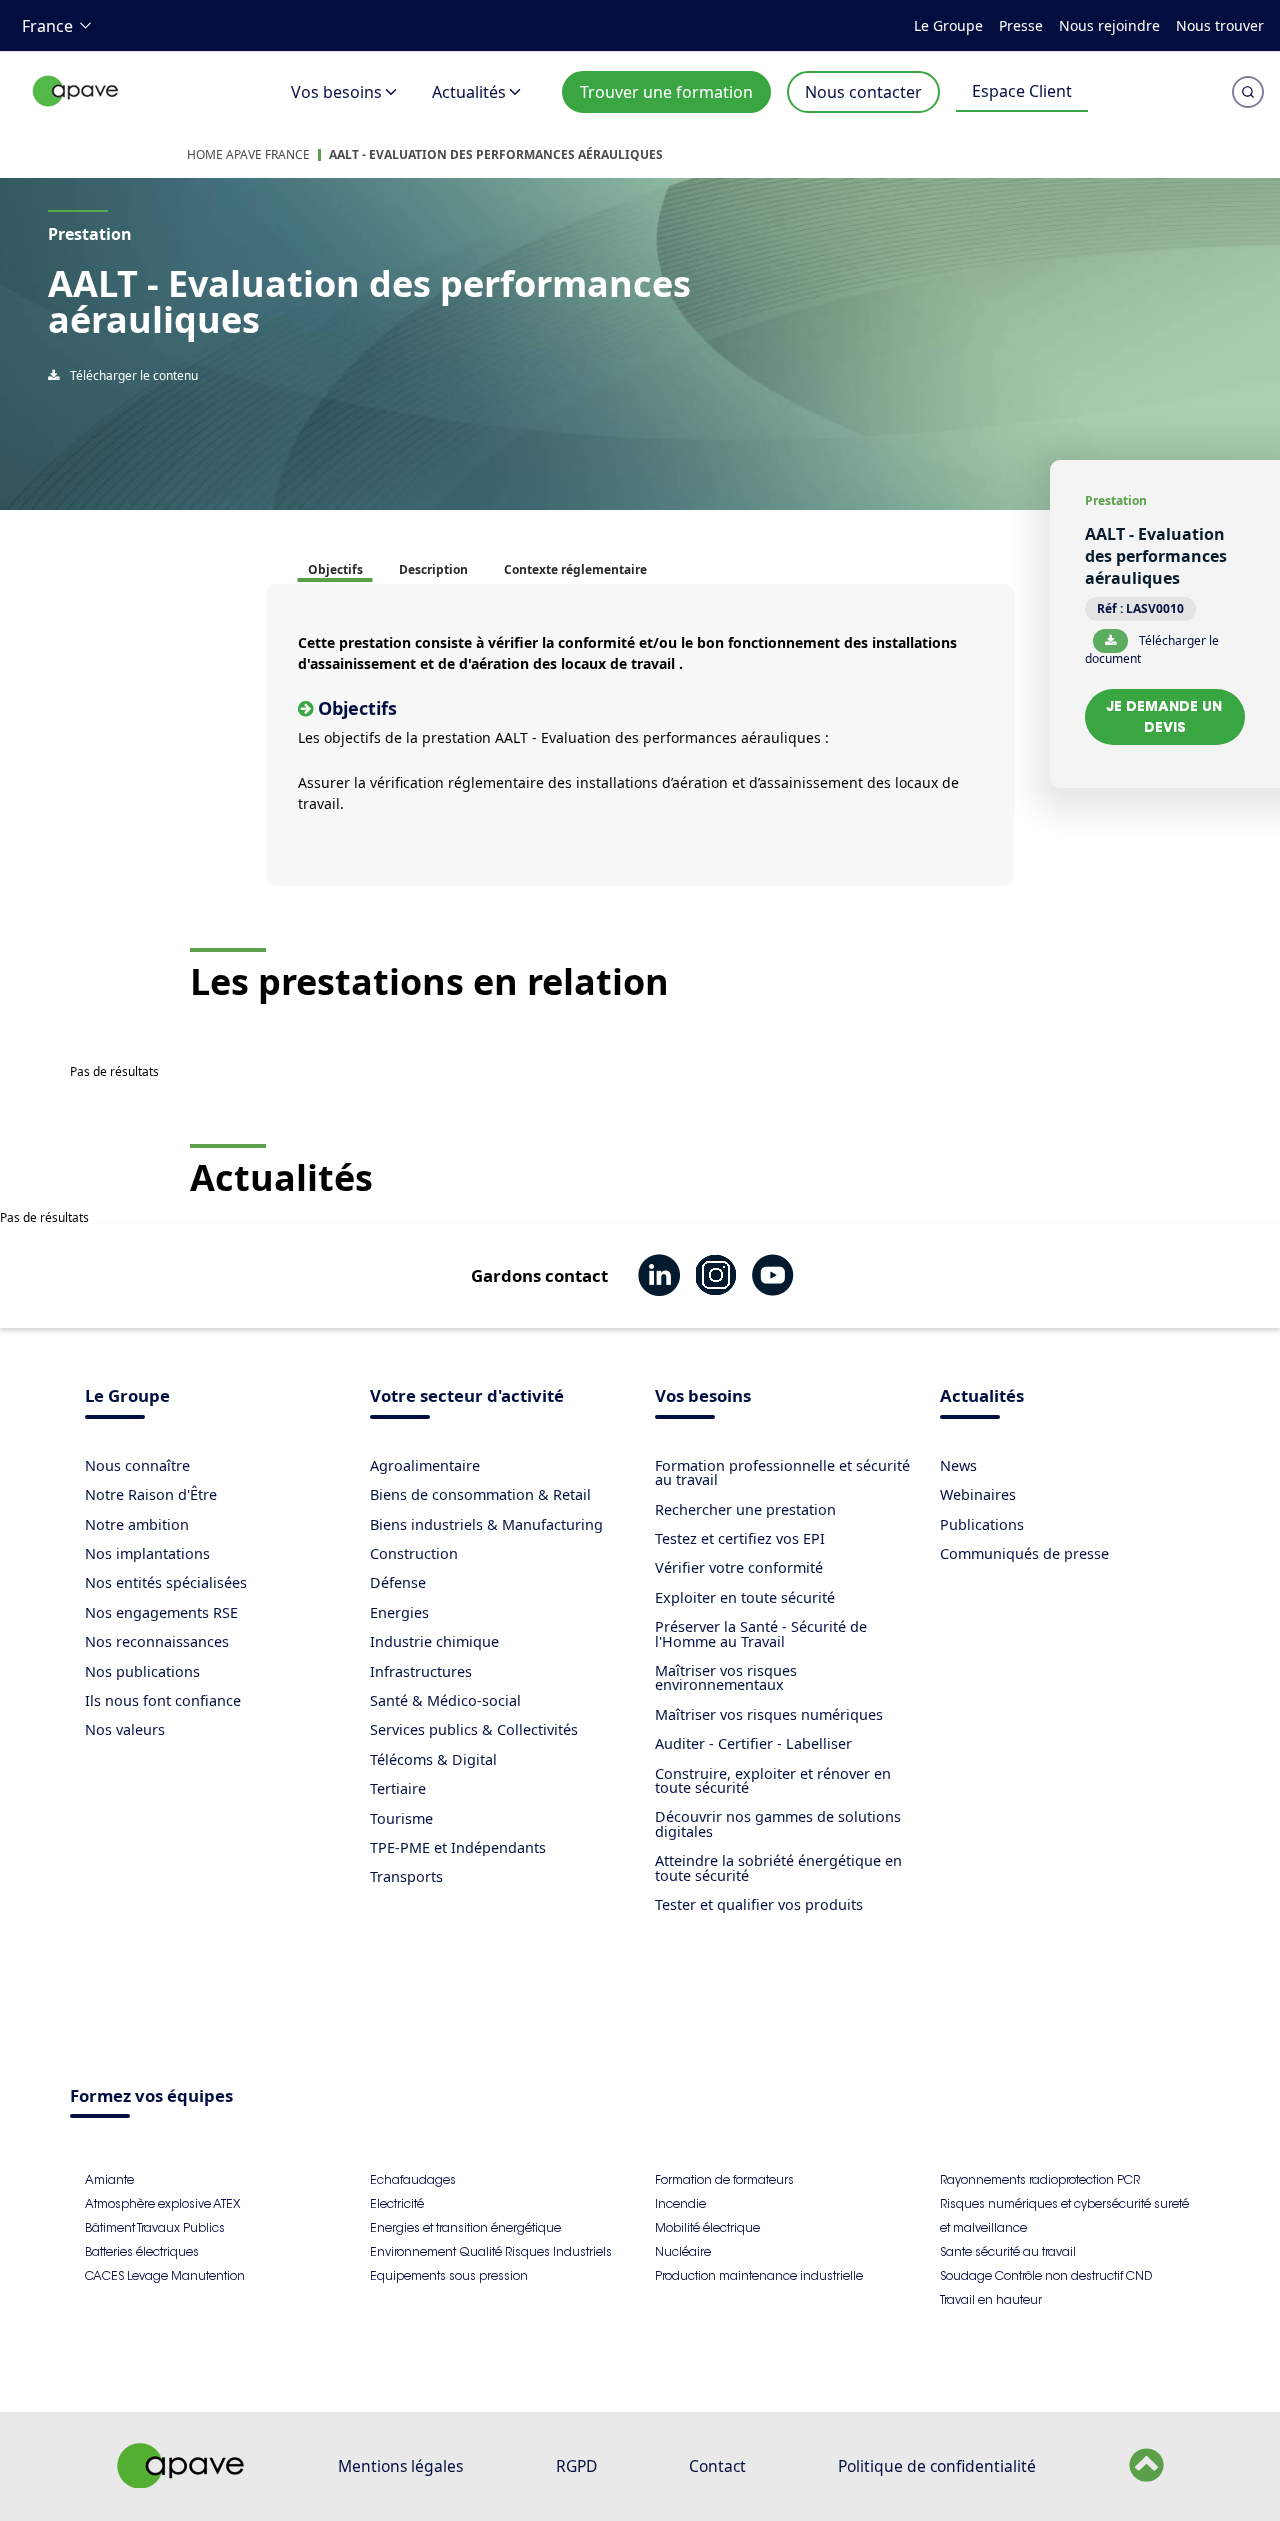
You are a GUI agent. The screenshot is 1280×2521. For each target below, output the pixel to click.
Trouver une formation (666, 92)
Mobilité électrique (707, 2227)
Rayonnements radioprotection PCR (1040, 2179)
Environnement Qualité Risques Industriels (491, 2251)
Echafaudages (413, 2179)
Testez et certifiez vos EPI (740, 1538)
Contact (717, 2466)
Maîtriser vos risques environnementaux (726, 1677)
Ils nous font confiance (163, 1700)
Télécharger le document (1152, 648)
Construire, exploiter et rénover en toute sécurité (773, 1780)
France (47, 26)
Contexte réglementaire (575, 569)
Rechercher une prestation (745, 1509)
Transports (406, 1876)
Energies (399, 1612)
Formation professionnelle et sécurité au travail (782, 1472)
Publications (982, 1524)
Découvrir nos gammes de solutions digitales (778, 1823)
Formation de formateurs (724, 2179)
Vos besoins (336, 92)
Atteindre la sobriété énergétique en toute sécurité (778, 1867)
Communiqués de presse (1024, 1553)
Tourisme (401, 1818)
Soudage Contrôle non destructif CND (1046, 2275)
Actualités (469, 92)
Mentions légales (400, 2466)
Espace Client (1022, 91)
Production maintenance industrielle (759, 2275)
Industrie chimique (434, 1641)
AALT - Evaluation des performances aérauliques (496, 154)
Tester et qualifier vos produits (759, 1904)
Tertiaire (398, 1788)
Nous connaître (137, 1465)
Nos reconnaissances (157, 1641)
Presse (1021, 25)
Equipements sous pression (449, 2275)
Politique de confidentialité (937, 2466)
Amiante (109, 2179)
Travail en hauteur (991, 2299)
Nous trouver (1220, 25)
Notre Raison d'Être (151, 1494)
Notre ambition (137, 1524)
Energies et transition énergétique (465, 2227)
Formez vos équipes (151, 2097)
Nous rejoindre (1109, 25)
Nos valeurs (125, 1729)
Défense (398, 1582)
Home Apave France (248, 154)
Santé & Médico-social (445, 1700)
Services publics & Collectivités (474, 1729)
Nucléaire (683, 2251)
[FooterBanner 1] (181, 2482)
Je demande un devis (1164, 716)
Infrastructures (421, 1671)
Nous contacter (863, 92)
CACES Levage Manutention (165, 2275)
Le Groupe (948, 25)
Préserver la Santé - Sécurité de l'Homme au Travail (761, 1633)
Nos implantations (147, 1553)
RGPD (576, 2466)
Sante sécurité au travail (1008, 2251)
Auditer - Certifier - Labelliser (753, 1743)
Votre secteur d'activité (467, 1397)
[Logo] (76, 112)
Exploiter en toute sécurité (745, 1597)
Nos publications (142, 1671)
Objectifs (335, 569)
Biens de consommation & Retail (480, 1494)
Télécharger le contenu (132, 375)
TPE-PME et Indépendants (458, 1847)
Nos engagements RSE (161, 1612)
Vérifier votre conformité (739, 1567)
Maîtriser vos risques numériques (769, 1714)
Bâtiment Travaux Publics (155, 2227)
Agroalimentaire (425, 1465)
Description (433, 569)
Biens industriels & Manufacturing (486, 1524)
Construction (414, 1553)
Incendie (680, 2203)
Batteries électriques (142, 2251)
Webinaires (978, 1494)
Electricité (397, 2203)
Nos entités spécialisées (166, 1582)
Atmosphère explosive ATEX (162, 2203)
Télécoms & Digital (433, 1759)
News (958, 1465)
